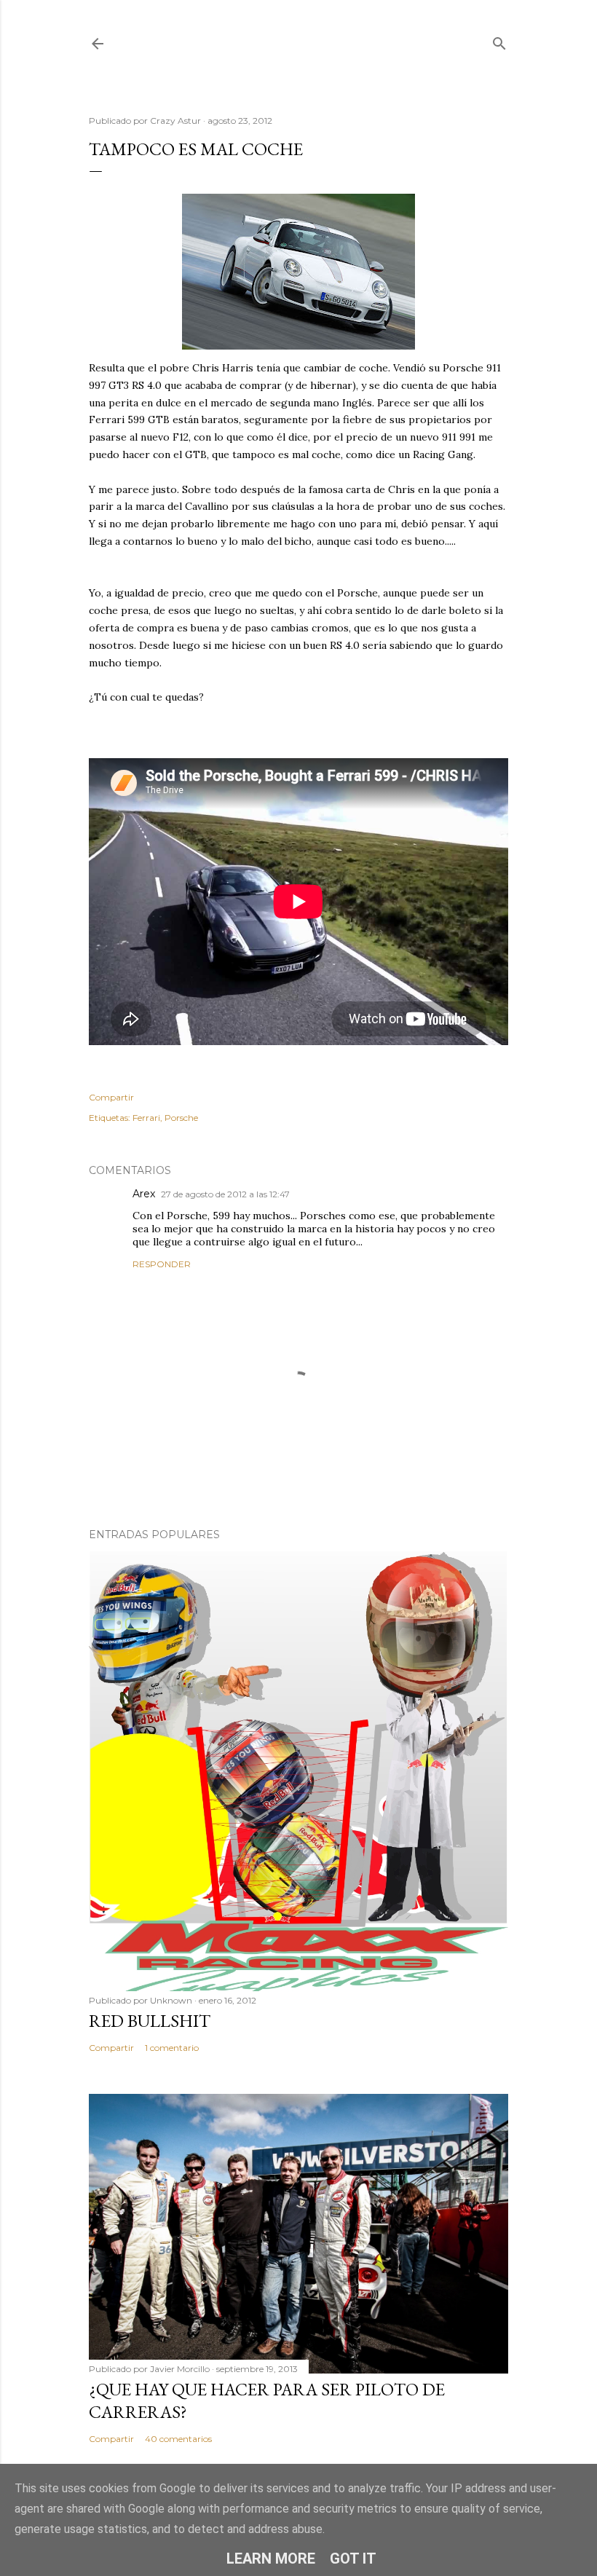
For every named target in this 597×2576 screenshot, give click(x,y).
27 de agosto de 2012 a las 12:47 (225, 1194)
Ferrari (146, 1118)
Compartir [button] (111, 1097)
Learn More (271, 2559)
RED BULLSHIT (150, 2021)
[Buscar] (499, 40)
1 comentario (172, 2048)
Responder (162, 1264)
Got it (353, 2559)
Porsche (181, 1118)
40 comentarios (178, 2439)
